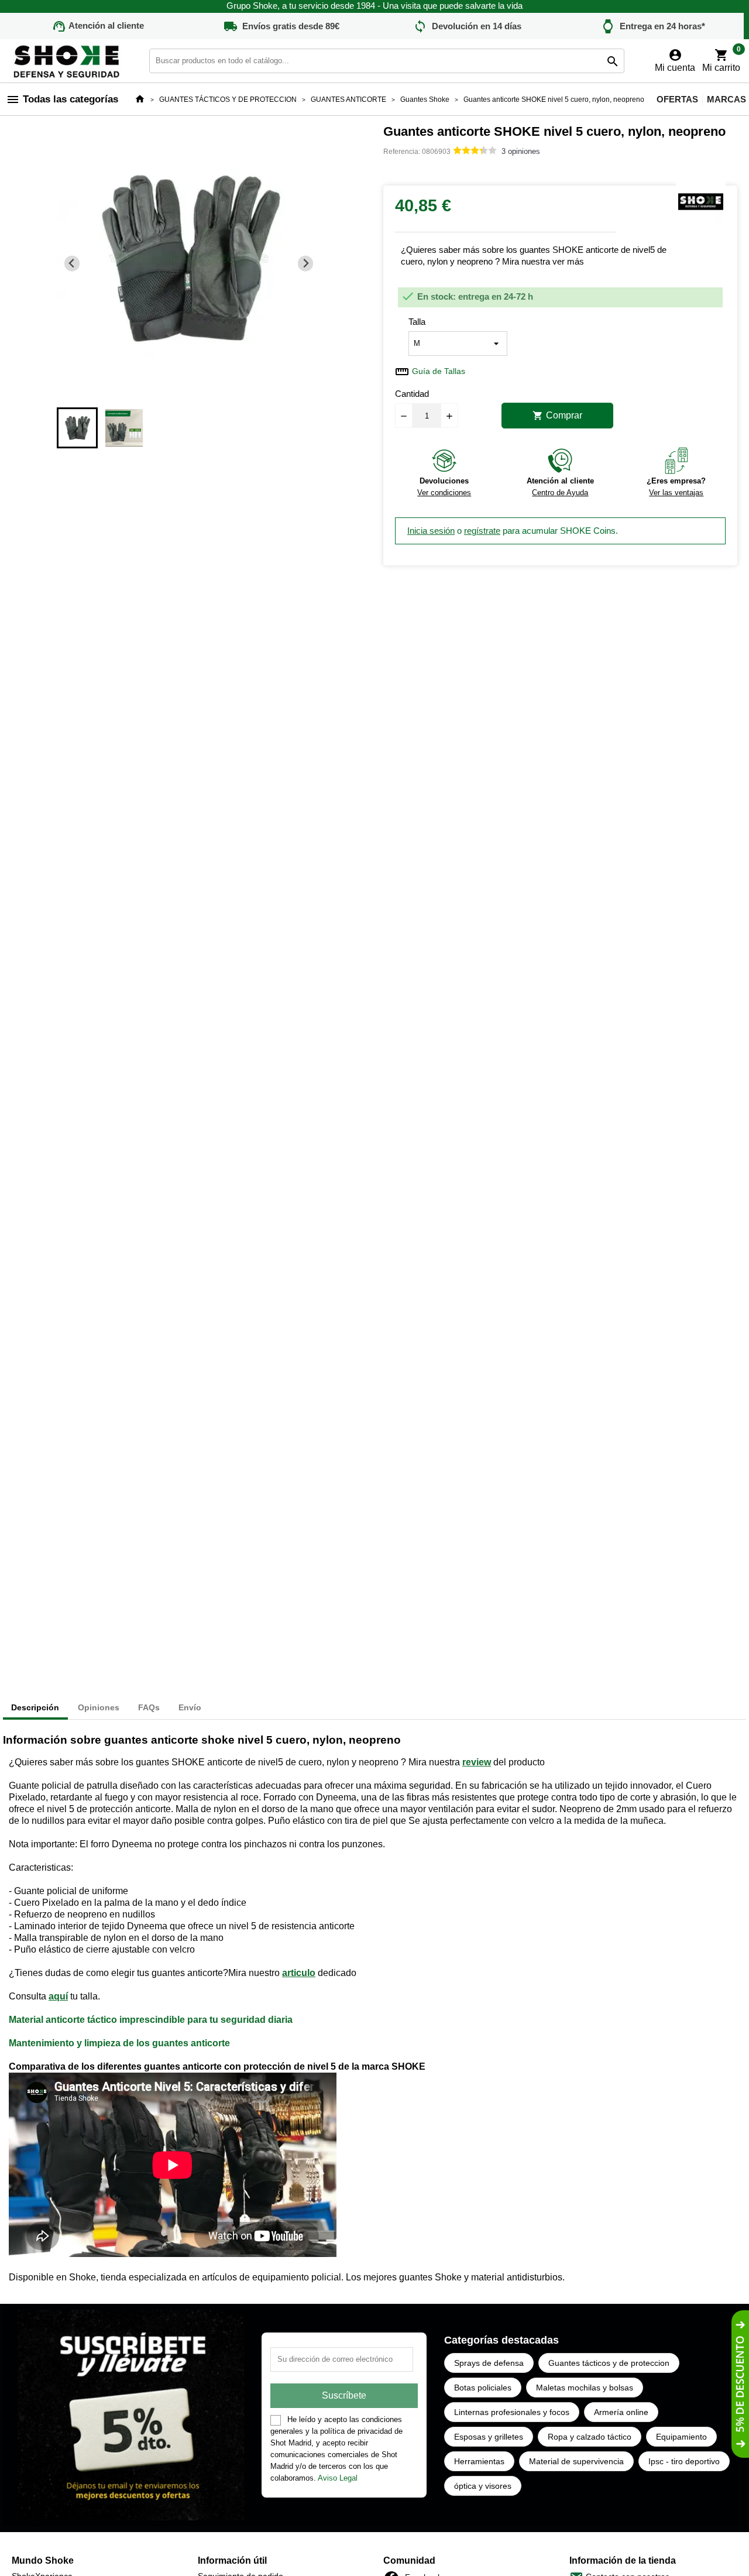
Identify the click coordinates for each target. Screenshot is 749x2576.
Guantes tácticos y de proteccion (609, 2363)
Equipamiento (681, 2437)
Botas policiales (483, 2388)
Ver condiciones (444, 493)
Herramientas (479, 2461)
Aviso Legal (338, 2478)
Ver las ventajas (676, 493)
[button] (77, 428)
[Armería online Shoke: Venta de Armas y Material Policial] (67, 60)
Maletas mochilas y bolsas (585, 2388)
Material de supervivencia (576, 2461)
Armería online (621, 2412)
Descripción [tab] (35, 1707)
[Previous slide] (72, 264)
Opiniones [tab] (99, 1707)
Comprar (557, 416)
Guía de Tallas (439, 371)
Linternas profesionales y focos (512, 2412)
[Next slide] (306, 264)
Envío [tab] (190, 1707)
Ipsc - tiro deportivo (684, 2461)
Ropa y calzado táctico (590, 2437)
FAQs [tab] (149, 1707)
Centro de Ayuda (560, 493)
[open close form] (740, 2384)
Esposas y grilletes (489, 2437)
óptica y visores (483, 2486)
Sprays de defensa (489, 2363)
